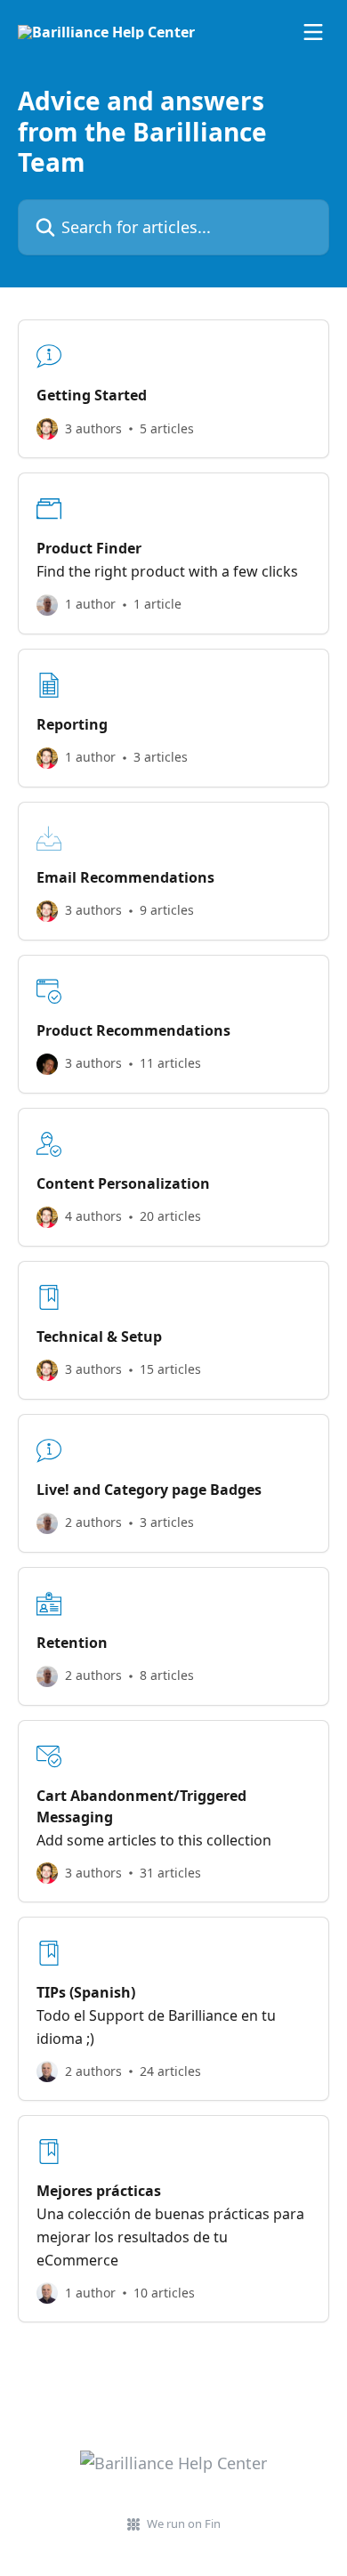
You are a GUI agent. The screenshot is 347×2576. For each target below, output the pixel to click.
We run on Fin (184, 2524)
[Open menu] (313, 32)
